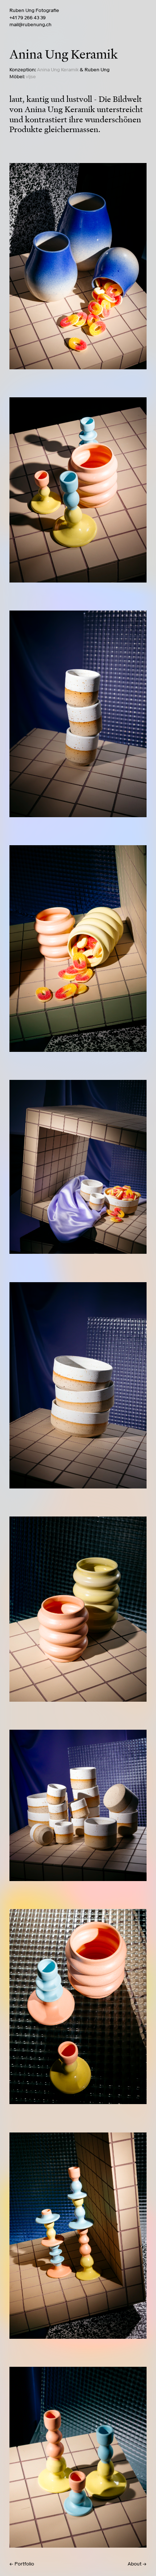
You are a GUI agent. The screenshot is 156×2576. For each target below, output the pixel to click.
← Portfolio (22, 2564)
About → (137, 2564)
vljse (31, 77)
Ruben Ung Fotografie (34, 10)
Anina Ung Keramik (58, 70)
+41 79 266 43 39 (28, 18)
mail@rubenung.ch (30, 25)
